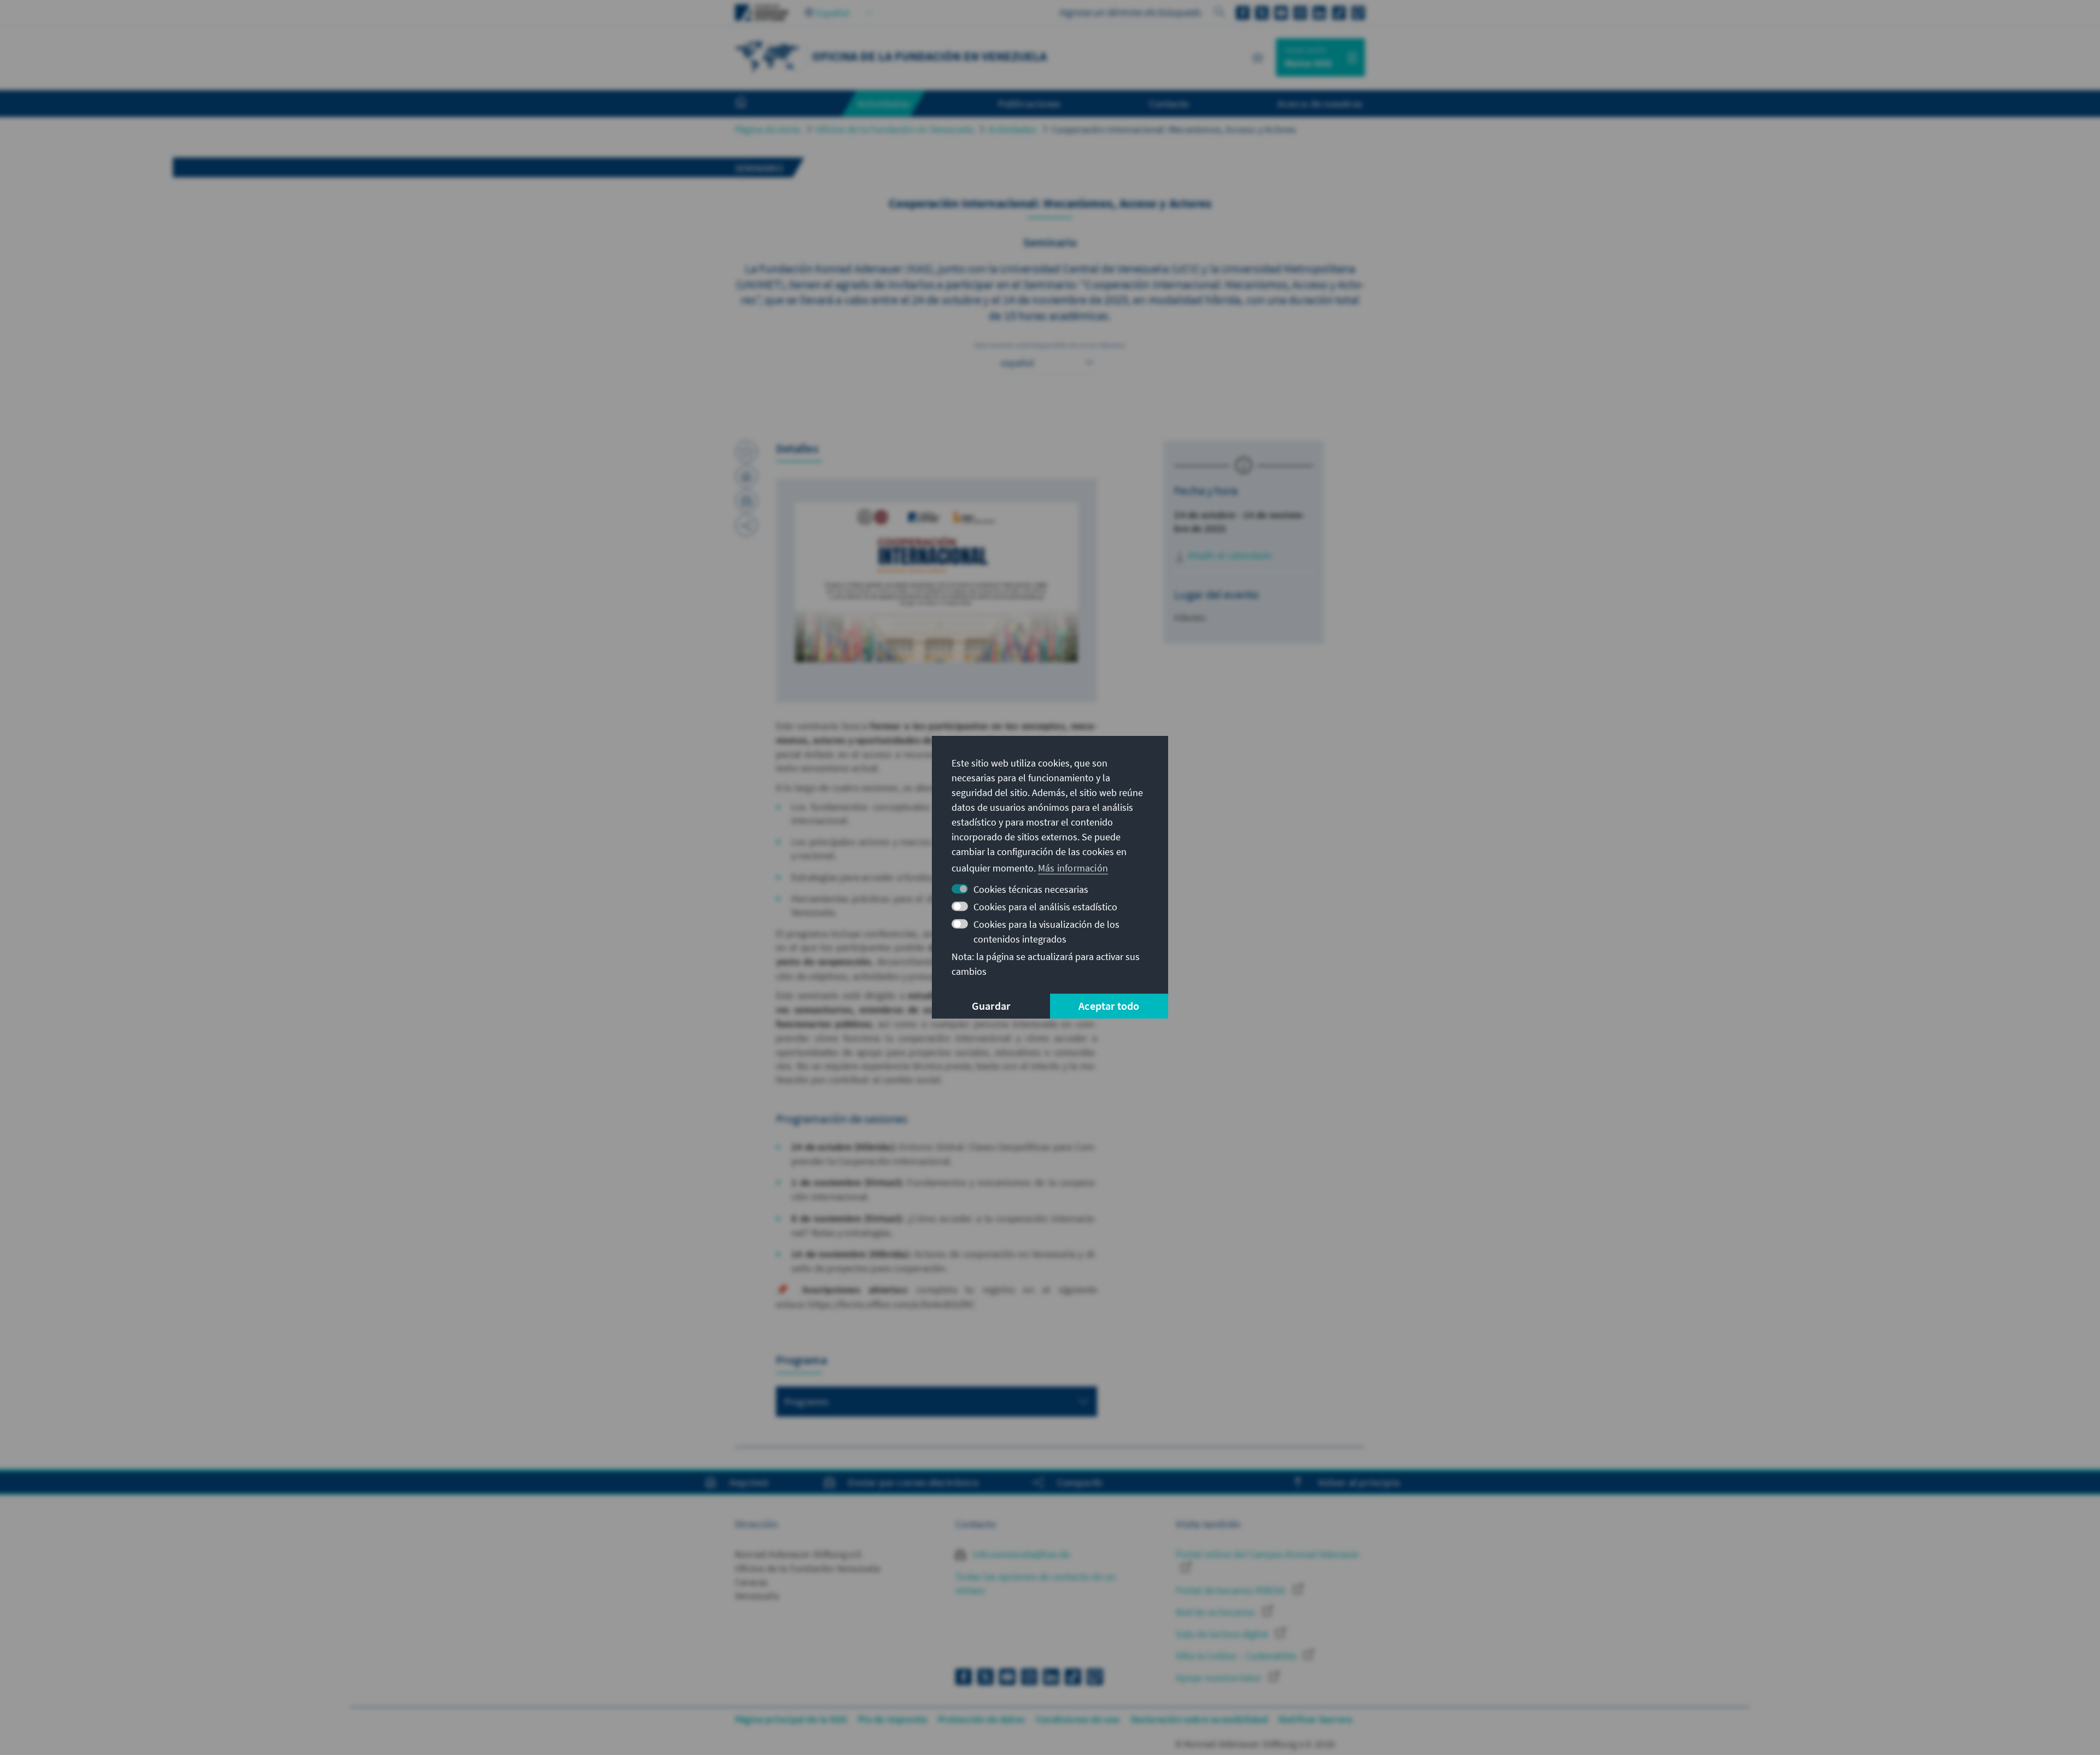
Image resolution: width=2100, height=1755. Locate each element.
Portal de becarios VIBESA (1232, 1590)
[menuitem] (752, 104)
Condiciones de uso (1078, 1719)
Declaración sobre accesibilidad (1199, 1719)
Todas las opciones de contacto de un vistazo (1036, 1583)
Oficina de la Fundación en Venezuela (894, 129)
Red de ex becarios (1217, 1612)
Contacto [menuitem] (1169, 103)
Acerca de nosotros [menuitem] (1320, 103)
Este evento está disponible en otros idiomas (1050, 345)
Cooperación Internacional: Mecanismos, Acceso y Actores (1174, 129)
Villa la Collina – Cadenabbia (1237, 1656)
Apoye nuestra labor (1220, 1678)
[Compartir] (746, 525)
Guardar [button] (991, 1006)
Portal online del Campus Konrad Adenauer (1268, 1554)
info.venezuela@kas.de (1020, 1554)
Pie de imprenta (892, 1719)
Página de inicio (768, 129)
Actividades (1012, 129)
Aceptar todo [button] (1109, 1006)
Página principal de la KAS (791, 1719)
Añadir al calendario (1229, 555)
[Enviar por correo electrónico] (746, 501)
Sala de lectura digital (1223, 1634)
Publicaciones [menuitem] (1029, 103)
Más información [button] (1073, 868)
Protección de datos (981, 1719)
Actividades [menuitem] (883, 103)
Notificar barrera (1315, 1719)
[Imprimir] (746, 476)
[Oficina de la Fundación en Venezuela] (768, 56)
